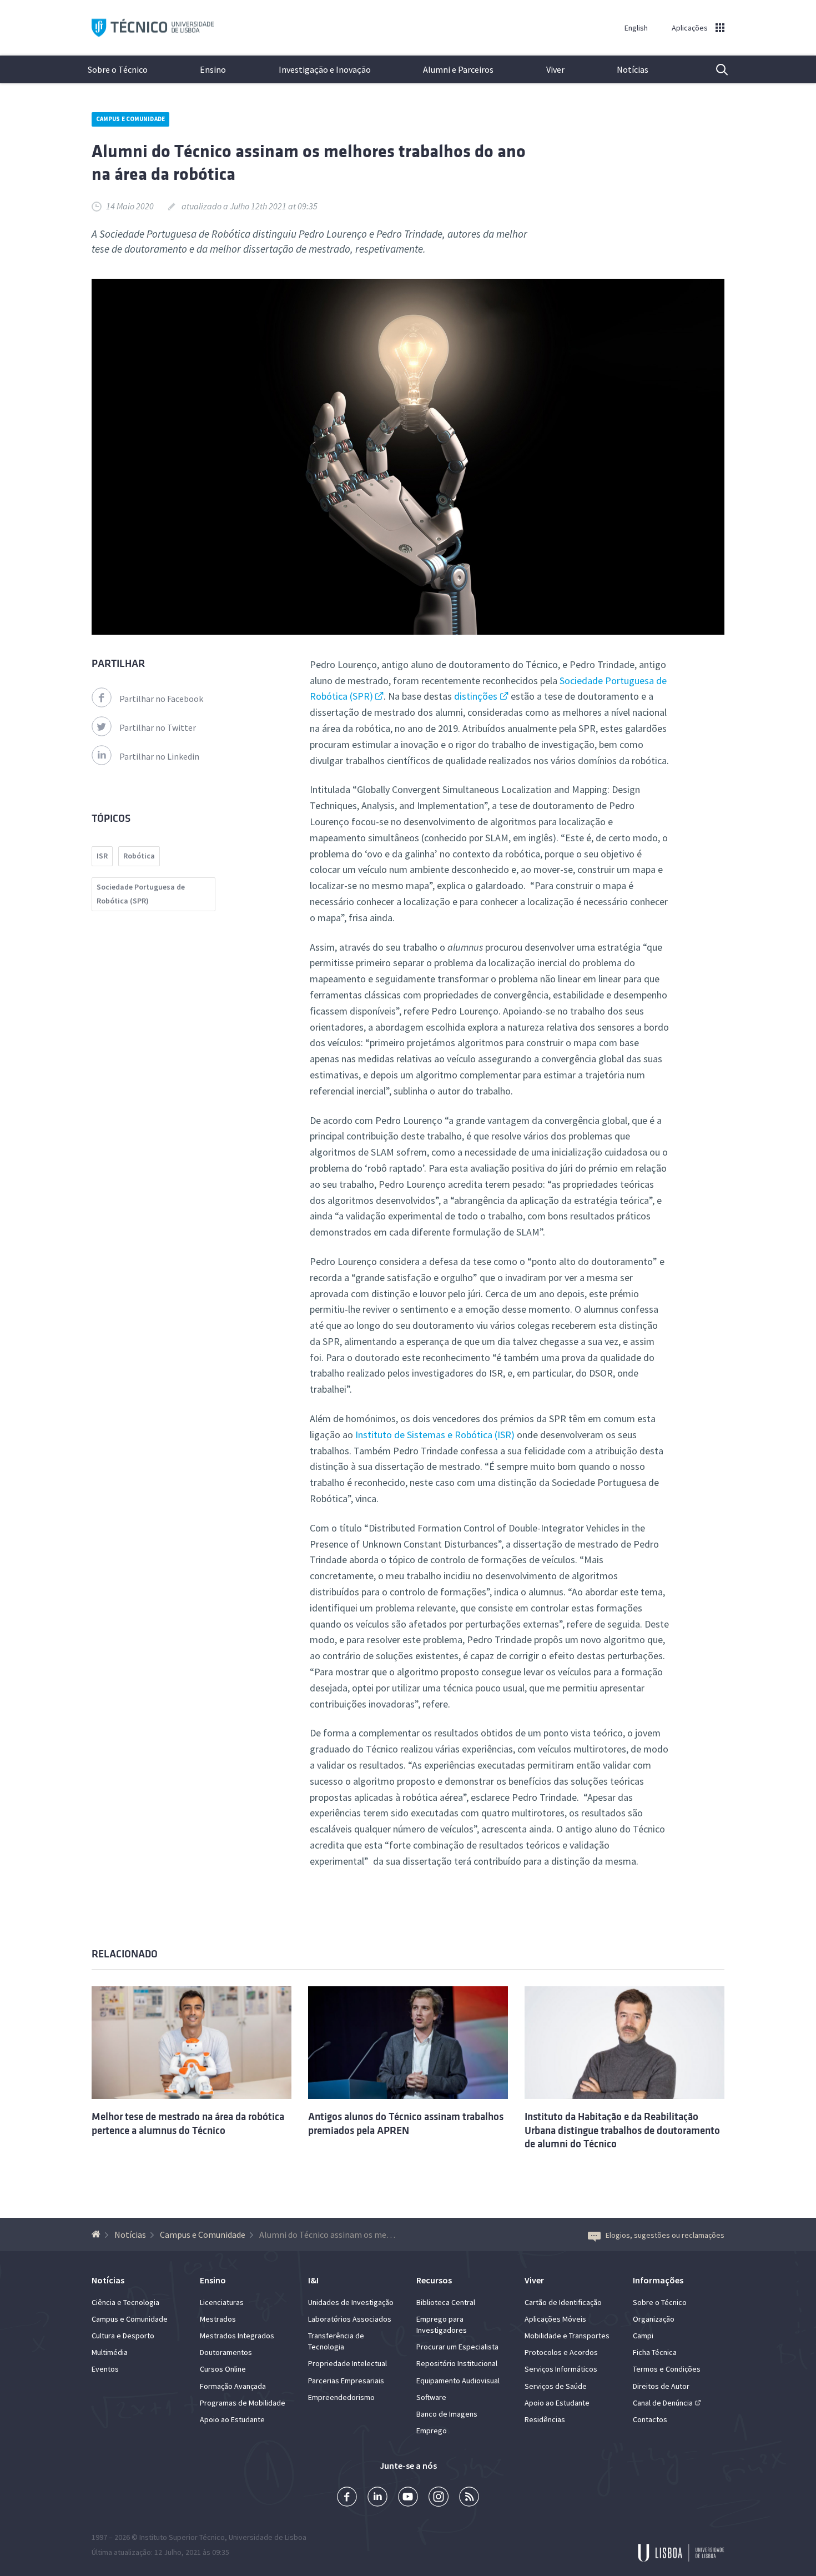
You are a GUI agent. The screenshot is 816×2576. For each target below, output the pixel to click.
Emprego (432, 2431)
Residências (545, 2419)
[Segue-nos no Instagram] (439, 2498)
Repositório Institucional (457, 2363)
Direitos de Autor (661, 2386)
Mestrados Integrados (237, 2336)
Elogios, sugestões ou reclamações (665, 2235)
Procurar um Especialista (457, 2347)
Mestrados (218, 2319)
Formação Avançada (233, 2386)
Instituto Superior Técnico (182, 2537)
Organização (654, 2319)
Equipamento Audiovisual (458, 2381)
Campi (643, 2336)
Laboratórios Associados (350, 2319)
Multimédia (110, 2352)
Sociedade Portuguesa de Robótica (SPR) (141, 894)
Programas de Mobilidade (243, 2403)
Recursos (434, 2280)
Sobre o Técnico (118, 69)
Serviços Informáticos (561, 2369)
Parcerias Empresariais (346, 2381)
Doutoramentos (226, 2352)
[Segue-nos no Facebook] (347, 2498)
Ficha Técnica (655, 2352)
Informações (658, 2280)
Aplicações (690, 28)
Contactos (650, 2419)
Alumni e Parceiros (458, 69)
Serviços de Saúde (556, 2386)
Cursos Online (223, 2369)
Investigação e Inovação (325, 69)
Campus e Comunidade (130, 119)
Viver (555, 69)
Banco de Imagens (447, 2414)
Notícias (633, 69)
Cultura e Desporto (123, 2336)
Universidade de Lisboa (268, 2537)
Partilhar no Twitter (158, 727)
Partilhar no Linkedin (159, 756)
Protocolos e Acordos (561, 2352)
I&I (313, 2280)
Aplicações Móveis (555, 2319)
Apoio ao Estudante (232, 2419)
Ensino (213, 69)
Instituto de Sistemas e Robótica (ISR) (436, 1435)
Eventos (105, 2369)
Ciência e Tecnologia (125, 2302)
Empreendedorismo (341, 2397)
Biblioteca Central (446, 2302)
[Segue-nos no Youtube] (408, 2498)
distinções (476, 696)
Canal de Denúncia (663, 2403)
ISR (102, 856)
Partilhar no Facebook (161, 699)
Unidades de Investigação (351, 2302)
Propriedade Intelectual (347, 2363)
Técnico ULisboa (153, 28)
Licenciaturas (222, 2302)
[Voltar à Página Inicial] (97, 2234)
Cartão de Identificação (563, 2302)
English (636, 28)
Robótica (139, 856)
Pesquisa (715, 69)
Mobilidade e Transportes (567, 2336)
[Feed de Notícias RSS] (469, 2498)
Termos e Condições (667, 2369)
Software (431, 2397)
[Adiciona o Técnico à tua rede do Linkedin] (377, 2498)
